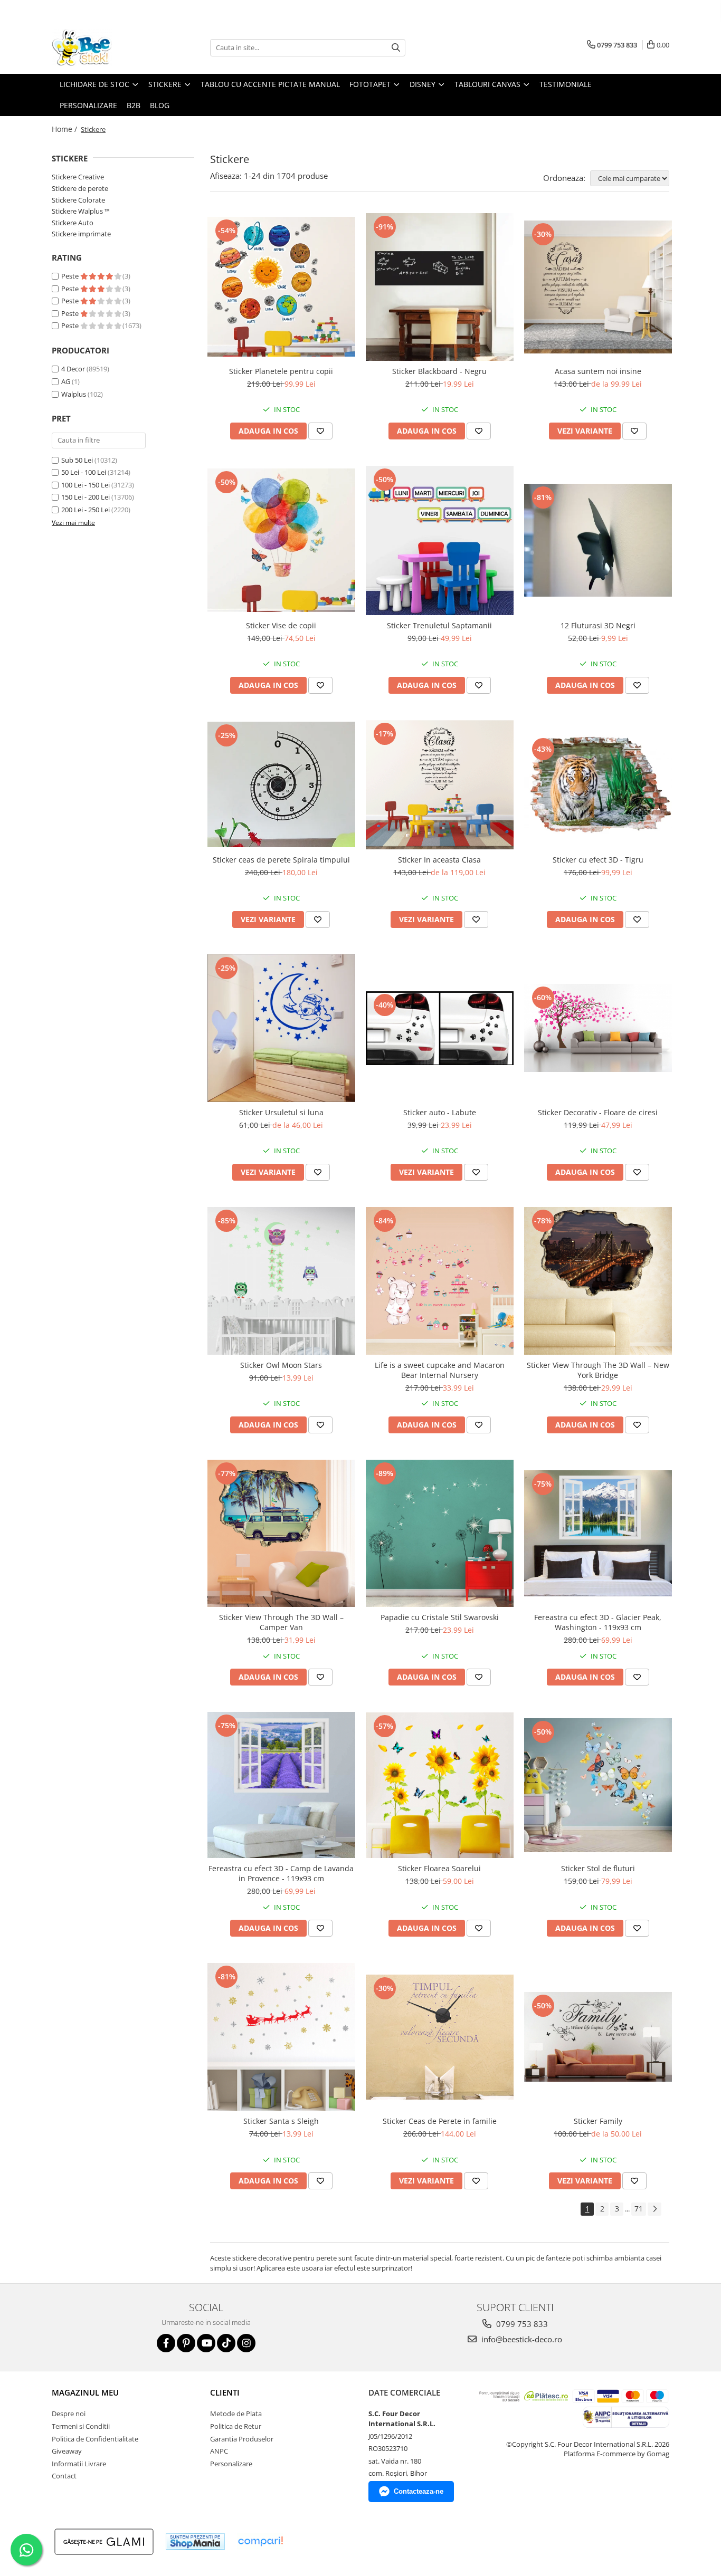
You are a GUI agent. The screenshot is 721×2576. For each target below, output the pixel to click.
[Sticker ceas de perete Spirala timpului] (281, 784)
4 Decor (73, 369)
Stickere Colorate (78, 200)
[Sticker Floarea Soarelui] (440, 1785)
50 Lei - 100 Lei (84, 472)
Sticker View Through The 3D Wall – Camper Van (281, 1622)
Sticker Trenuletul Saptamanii (439, 625)
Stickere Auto (73, 223)
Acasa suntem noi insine (598, 371)
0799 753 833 (521, 2324)
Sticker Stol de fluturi (598, 1868)
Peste (71, 276)
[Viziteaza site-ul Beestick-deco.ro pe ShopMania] (195, 2541)
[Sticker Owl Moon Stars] (281, 1281)
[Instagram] (246, 2343)
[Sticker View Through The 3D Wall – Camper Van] (281, 1534)
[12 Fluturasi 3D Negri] (598, 540)
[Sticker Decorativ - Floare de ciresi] (598, 1028)
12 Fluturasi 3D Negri (598, 625)
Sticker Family (598, 2121)
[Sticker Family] (598, 2037)
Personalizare (88, 105)
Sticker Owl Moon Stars (281, 1365)
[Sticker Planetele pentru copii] (281, 287)
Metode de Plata (236, 2414)
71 (639, 2209)
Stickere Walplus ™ (81, 211)
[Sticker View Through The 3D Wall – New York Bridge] (598, 1281)
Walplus (74, 394)
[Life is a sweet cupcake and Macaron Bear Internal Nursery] (440, 1281)
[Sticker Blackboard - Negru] (440, 287)
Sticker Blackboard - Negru (439, 371)
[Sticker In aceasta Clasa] (440, 785)
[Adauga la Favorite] (320, 431)
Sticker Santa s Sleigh (281, 2121)
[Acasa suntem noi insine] (598, 287)
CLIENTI (225, 2392)
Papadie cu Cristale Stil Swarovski (440, 1617)
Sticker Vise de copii (281, 625)
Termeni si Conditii (81, 2426)
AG (66, 381)
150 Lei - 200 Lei (86, 497)
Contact (64, 2476)
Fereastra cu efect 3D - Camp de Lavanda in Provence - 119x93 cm (281, 1873)
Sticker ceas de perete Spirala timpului (281, 860)
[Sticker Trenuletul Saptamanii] (440, 540)
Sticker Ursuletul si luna (281, 1112)
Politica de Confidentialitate (95, 2439)
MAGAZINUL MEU (85, 2392)
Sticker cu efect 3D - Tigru (598, 860)
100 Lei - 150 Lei (86, 485)
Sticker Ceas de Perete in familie (440, 2121)
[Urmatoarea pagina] (654, 2209)
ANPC (219, 2451)
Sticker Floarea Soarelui (439, 1868)
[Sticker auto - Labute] (440, 1028)
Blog (160, 105)
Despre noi (69, 2414)
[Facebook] (166, 2343)
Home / (65, 129)
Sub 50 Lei (77, 460)
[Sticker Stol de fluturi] (598, 1785)
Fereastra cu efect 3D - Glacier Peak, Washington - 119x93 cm (598, 1622)
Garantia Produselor (242, 2439)
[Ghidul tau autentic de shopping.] (260, 2541)
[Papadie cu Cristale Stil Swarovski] (440, 1534)
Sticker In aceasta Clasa (439, 860)
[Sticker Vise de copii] (281, 540)
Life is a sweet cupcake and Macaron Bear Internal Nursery (440, 1370)
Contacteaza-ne (419, 2491)
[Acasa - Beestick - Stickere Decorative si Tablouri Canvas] (105, 47)
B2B (134, 105)
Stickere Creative (78, 177)
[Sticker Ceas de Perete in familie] (440, 2037)
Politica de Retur (236, 2426)
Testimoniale (566, 84)
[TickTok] (226, 2343)
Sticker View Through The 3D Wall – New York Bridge (598, 1370)
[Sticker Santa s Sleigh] (281, 2037)
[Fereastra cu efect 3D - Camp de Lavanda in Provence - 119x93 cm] (281, 1785)
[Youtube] (206, 2343)
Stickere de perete (80, 188)
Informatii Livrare (79, 2464)
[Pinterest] (186, 2343)
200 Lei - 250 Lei (86, 510)
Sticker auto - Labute (440, 1112)
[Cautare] (396, 48)
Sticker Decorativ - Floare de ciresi (598, 1112)
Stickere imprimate (81, 234)
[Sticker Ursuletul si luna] (281, 1028)
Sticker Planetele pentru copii (281, 371)
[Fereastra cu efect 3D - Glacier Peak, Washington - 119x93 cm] (598, 1533)
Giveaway (67, 2451)
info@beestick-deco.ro (521, 2339)
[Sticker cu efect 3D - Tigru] (598, 785)
